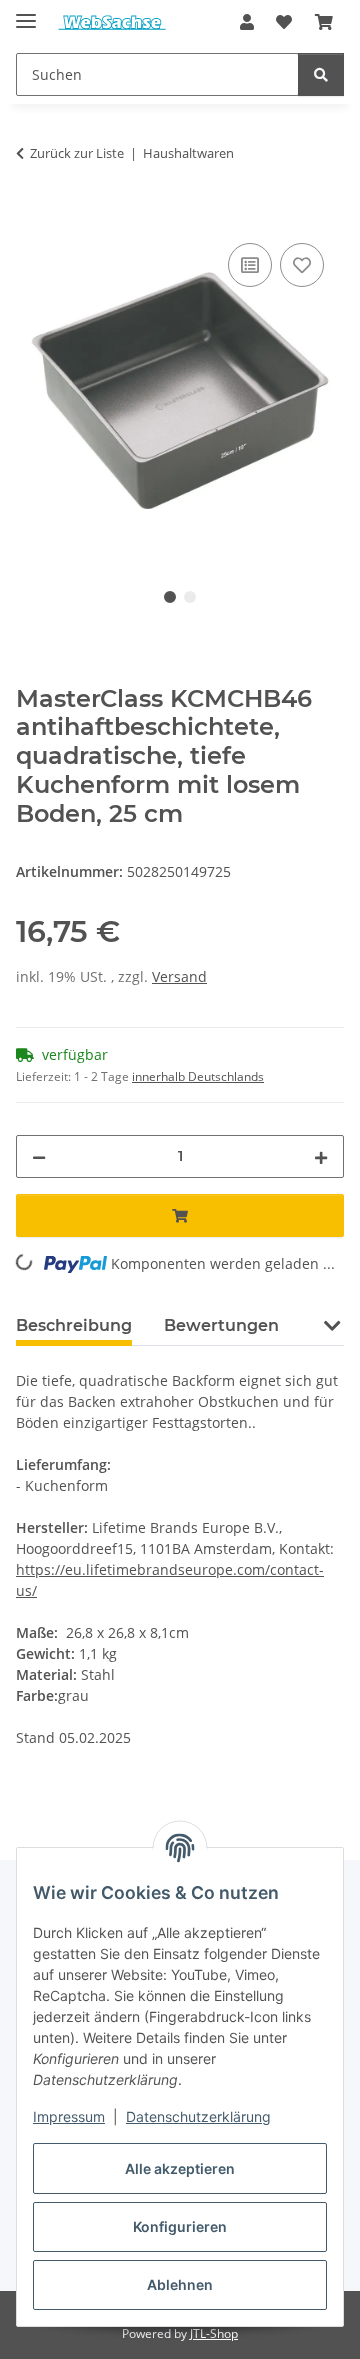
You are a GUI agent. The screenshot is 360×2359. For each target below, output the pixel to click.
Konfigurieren (180, 2226)
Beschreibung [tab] (74, 1325)
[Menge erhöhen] (321, 1156)
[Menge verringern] (39, 1156)
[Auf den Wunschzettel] (302, 265)
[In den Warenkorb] (32, 216)
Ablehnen (180, 2284)
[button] (247, 22)
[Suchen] (321, 74)
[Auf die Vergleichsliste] (250, 265)
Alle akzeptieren (180, 2168)
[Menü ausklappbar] (26, 12)
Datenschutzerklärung (198, 2116)
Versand (179, 976)
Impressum (69, 2116)
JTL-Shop (214, 2333)
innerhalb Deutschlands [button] (198, 1076)
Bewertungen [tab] (221, 1325)
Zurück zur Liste (77, 153)
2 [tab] (190, 597)
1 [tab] (170, 597)
